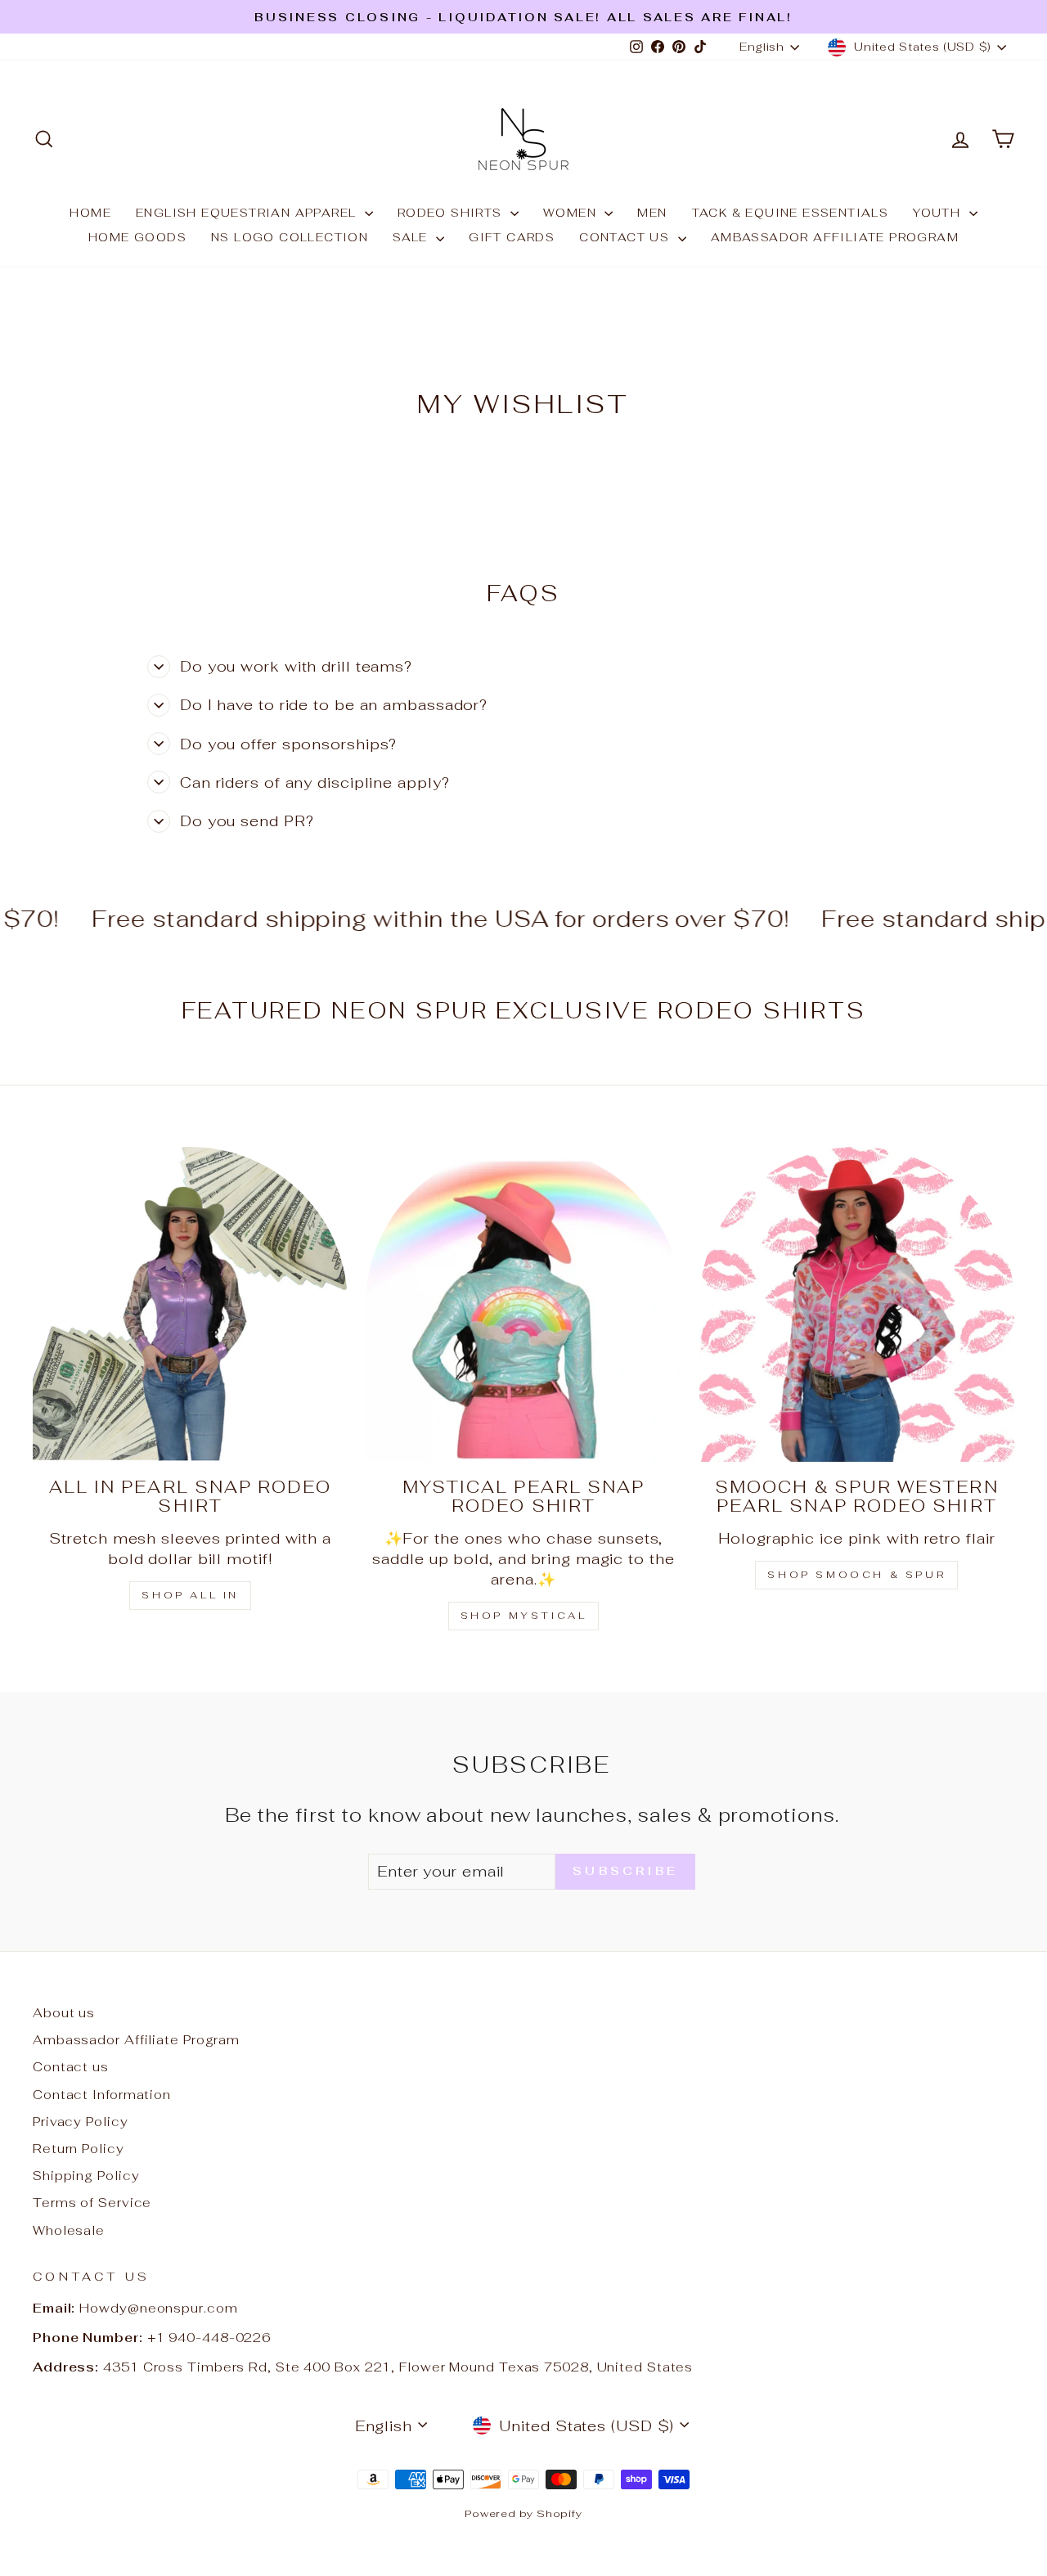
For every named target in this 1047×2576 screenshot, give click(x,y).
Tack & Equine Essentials (791, 213)
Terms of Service (92, 2203)
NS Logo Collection (290, 237)
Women (572, 213)
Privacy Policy (81, 2122)
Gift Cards (512, 237)
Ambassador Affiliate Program (835, 237)
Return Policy (79, 2149)
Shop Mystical (524, 1616)
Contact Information (102, 2095)
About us (64, 2013)
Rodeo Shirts (452, 213)
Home (90, 213)
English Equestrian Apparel (248, 213)
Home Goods (137, 237)
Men (652, 213)
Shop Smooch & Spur (856, 1575)
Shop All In (190, 1595)
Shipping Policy (86, 2176)
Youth (939, 213)
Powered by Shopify (523, 2513)
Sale (412, 237)
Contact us (626, 237)
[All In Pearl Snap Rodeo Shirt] (190, 1304)
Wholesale (69, 2230)
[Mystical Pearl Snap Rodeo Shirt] (523, 1304)
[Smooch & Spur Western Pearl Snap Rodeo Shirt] (857, 1304)
